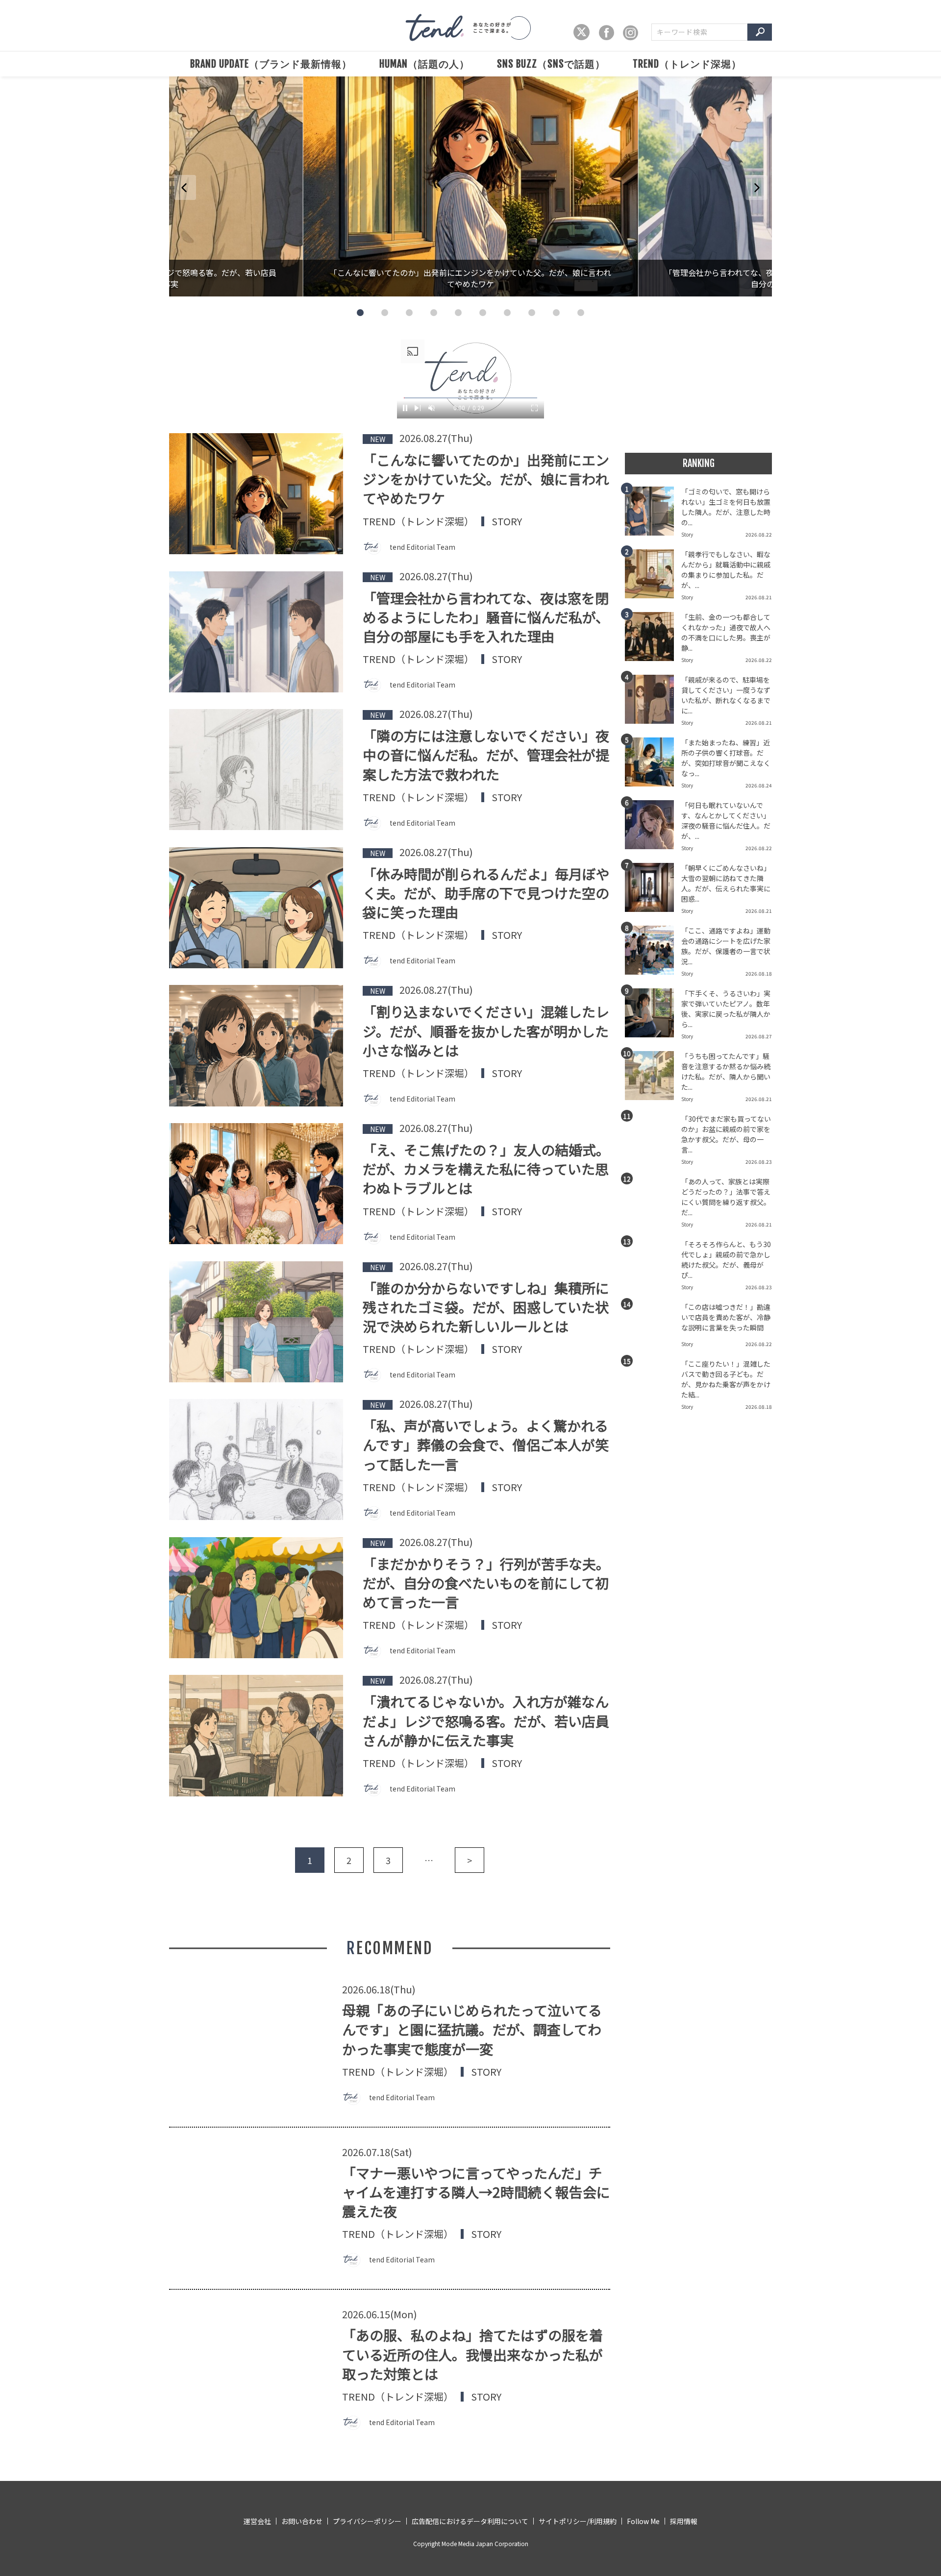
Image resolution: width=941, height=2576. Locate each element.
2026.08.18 (759, 973)
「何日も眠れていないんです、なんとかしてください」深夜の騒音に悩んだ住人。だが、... (726, 821)
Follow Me (643, 2521)
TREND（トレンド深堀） (687, 64)
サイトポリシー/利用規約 (578, 2521)
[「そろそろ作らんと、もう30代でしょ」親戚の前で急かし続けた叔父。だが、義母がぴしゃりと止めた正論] (653, 1267)
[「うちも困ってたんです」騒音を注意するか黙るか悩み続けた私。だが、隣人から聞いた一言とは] (653, 1079)
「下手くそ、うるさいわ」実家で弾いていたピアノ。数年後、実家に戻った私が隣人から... (726, 1009)
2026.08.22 (759, 534)
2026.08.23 (759, 1162)
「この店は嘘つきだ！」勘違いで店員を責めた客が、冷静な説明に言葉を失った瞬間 (726, 1317)
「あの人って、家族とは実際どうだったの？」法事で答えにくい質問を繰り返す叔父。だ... (726, 1197)
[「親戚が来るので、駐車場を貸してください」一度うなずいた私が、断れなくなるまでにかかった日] (653, 702)
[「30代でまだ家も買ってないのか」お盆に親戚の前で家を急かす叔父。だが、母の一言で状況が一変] (653, 1141)
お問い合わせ (302, 2521)
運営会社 (257, 2521)
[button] (360, 313)
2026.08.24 (759, 785)
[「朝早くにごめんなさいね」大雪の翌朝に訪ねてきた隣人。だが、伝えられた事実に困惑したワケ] (653, 890)
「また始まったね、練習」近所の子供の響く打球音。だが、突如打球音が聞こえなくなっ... (726, 758)
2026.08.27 (759, 1036)
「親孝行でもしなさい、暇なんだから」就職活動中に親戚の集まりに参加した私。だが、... (726, 570)
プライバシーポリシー (367, 2521)
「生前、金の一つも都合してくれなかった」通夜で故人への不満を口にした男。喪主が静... (726, 632)
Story (507, 521)
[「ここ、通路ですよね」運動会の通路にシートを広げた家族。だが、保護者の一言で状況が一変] (653, 953)
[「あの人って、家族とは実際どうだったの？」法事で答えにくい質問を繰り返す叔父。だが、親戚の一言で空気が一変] (653, 1204)
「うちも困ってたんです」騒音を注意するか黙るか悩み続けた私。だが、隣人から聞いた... (726, 1071)
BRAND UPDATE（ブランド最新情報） (271, 64)
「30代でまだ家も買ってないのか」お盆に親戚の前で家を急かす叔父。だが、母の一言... (726, 1134)
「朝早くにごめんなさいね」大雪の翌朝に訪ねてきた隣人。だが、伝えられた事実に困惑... (726, 883)
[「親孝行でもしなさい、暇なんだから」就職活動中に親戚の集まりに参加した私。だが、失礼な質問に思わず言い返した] (653, 577)
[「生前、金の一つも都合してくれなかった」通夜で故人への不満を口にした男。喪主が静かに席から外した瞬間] (653, 639)
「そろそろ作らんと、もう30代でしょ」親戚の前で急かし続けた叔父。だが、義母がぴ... (726, 1260)
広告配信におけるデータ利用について (470, 2521)
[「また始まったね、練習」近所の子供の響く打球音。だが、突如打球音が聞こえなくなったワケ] (653, 765)
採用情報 (684, 2521)
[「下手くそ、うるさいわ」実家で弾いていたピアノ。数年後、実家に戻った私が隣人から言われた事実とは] (653, 1016)
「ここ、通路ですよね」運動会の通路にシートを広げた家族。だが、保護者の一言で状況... (726, 946)
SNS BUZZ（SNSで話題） (551, 64)
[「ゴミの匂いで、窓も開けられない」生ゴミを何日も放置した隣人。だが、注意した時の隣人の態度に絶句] (653, 514)
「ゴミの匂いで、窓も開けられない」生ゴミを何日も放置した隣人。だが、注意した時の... (726, 507)
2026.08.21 (759, 597)
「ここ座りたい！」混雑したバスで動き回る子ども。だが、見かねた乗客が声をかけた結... (726, 1379)
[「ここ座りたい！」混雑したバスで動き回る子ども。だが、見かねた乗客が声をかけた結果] (653, 1386)
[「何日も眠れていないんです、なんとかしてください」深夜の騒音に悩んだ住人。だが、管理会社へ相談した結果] (653, 828)
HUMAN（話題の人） (424, 64)
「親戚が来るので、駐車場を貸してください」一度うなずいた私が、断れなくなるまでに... (726, 695)
